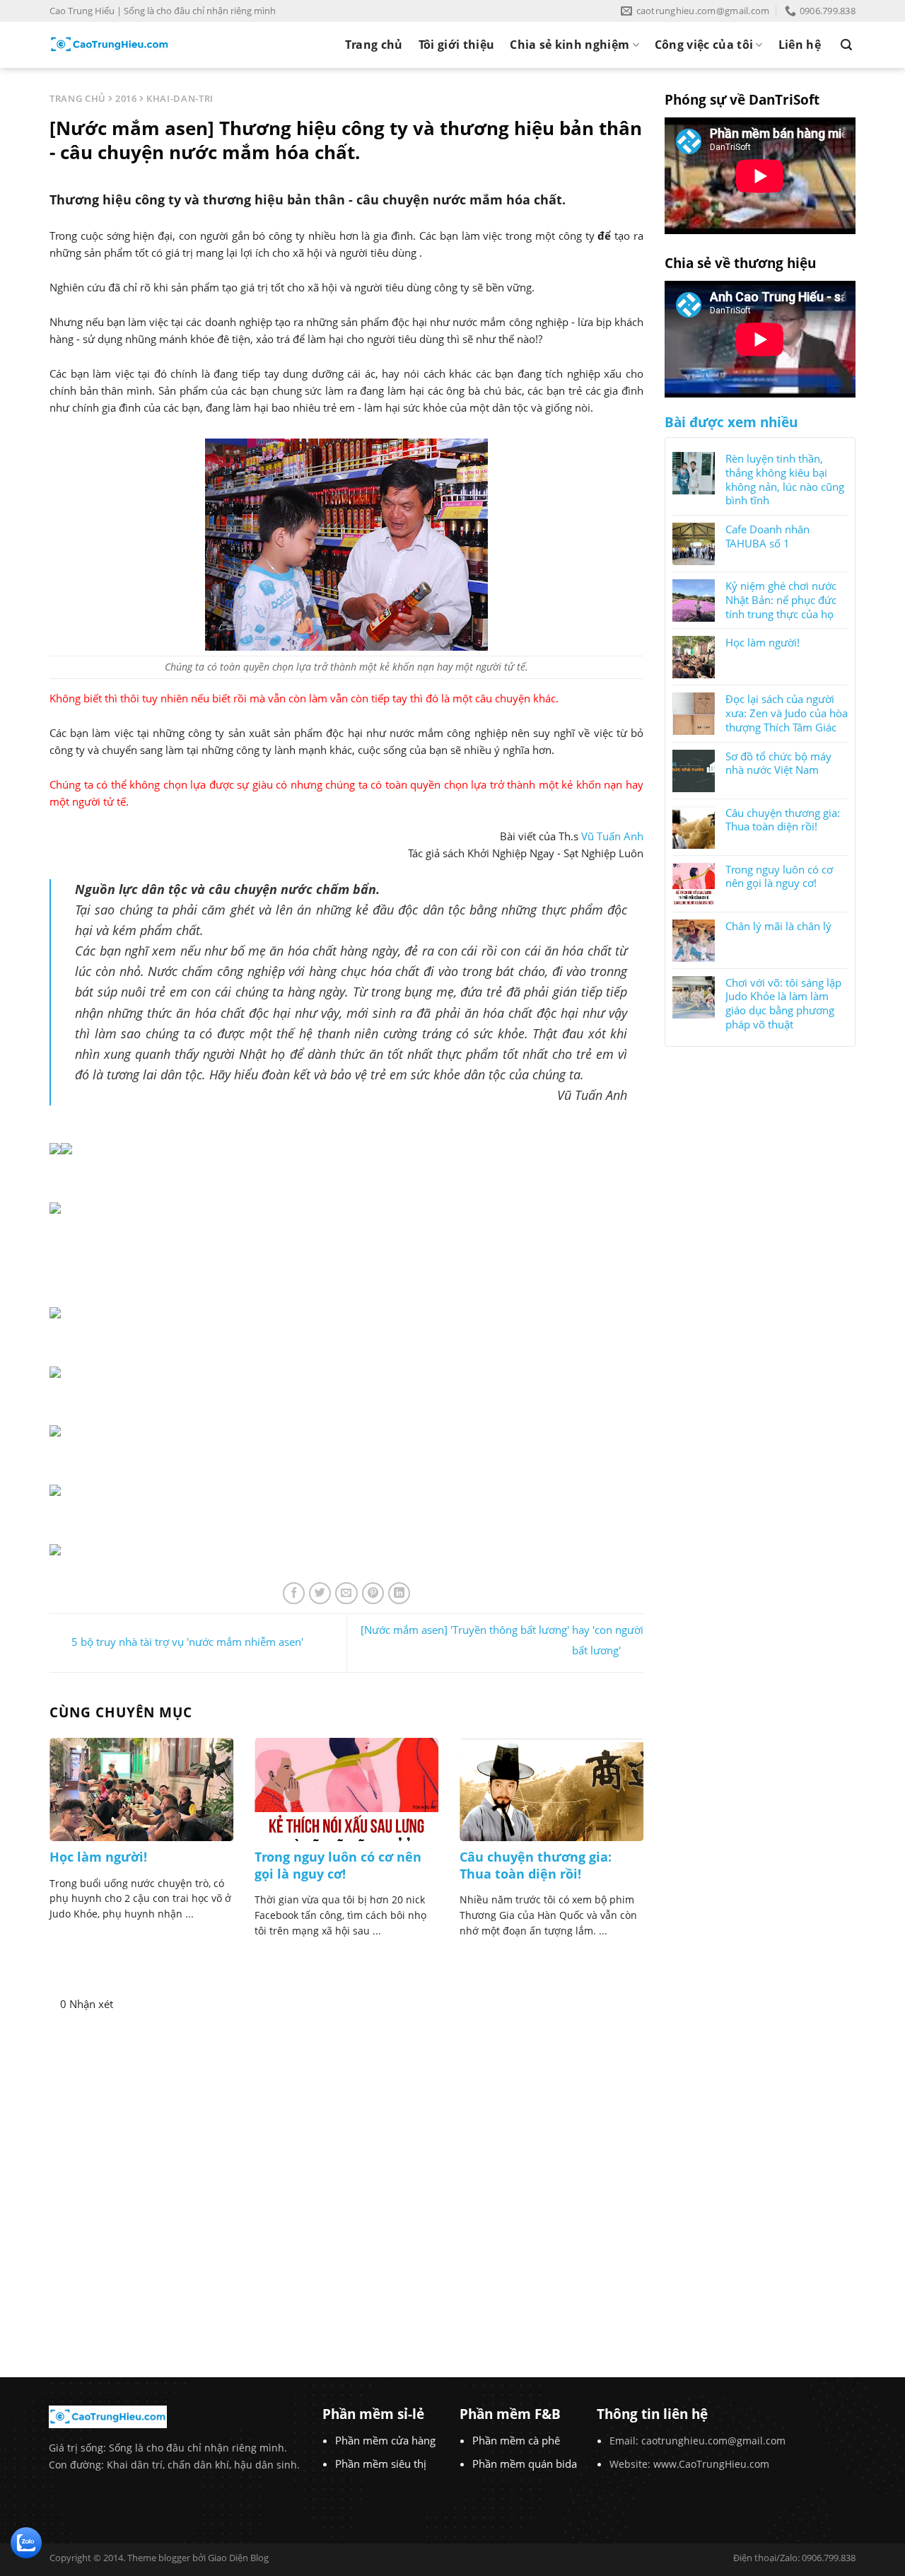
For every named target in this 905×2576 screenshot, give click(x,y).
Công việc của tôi (704, 45)
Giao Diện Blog (238, 2558)
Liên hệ (800, 45)
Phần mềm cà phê (516, 2440)
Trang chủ (374, 45)
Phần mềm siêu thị (381, 2464)
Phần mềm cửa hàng (385, 2440)
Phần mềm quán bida (525, 2464)
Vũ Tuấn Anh (612, 836)
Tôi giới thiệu (456, 45)
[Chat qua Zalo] (26, 2541)
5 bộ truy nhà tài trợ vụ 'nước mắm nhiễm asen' (187, 1642)
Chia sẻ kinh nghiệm (570, 45)
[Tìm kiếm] (846, 45)
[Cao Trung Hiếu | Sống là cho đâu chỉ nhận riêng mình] (110, 45)
